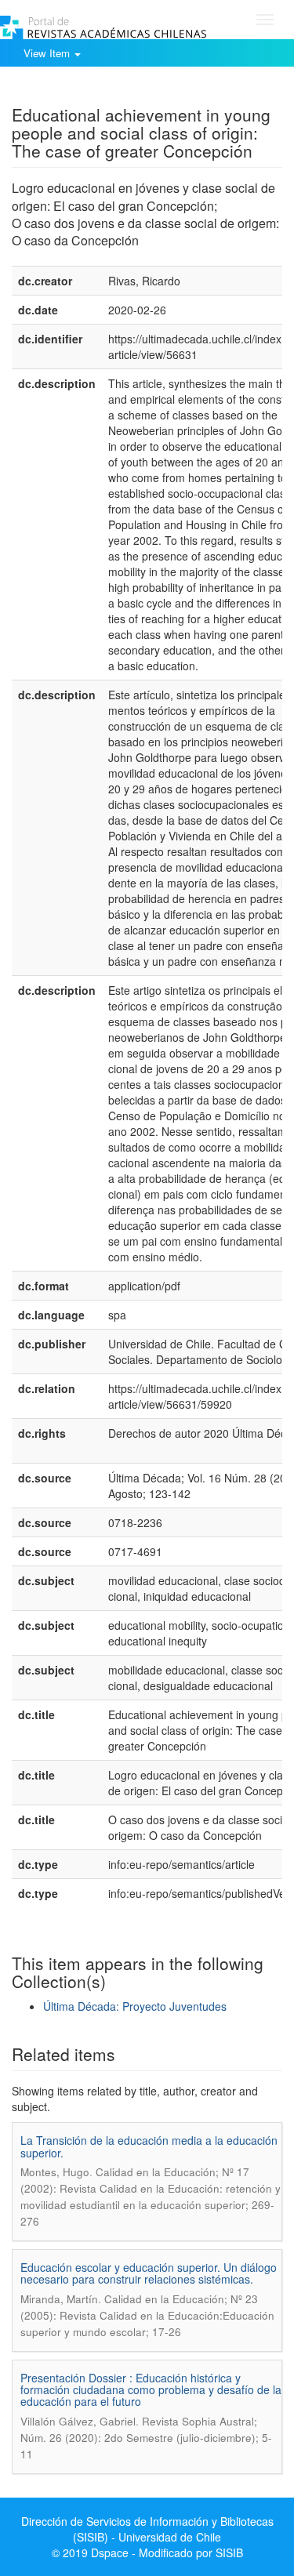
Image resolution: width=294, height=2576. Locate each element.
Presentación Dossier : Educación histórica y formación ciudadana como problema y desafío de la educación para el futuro (151, 2390)
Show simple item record (73, 90)
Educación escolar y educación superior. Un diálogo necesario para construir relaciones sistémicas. (149, 2273)
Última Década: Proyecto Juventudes (135, 2006)
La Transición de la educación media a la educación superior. (149, 2146)
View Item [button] (48, 53)
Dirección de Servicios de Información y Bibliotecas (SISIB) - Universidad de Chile (147, 2529)
